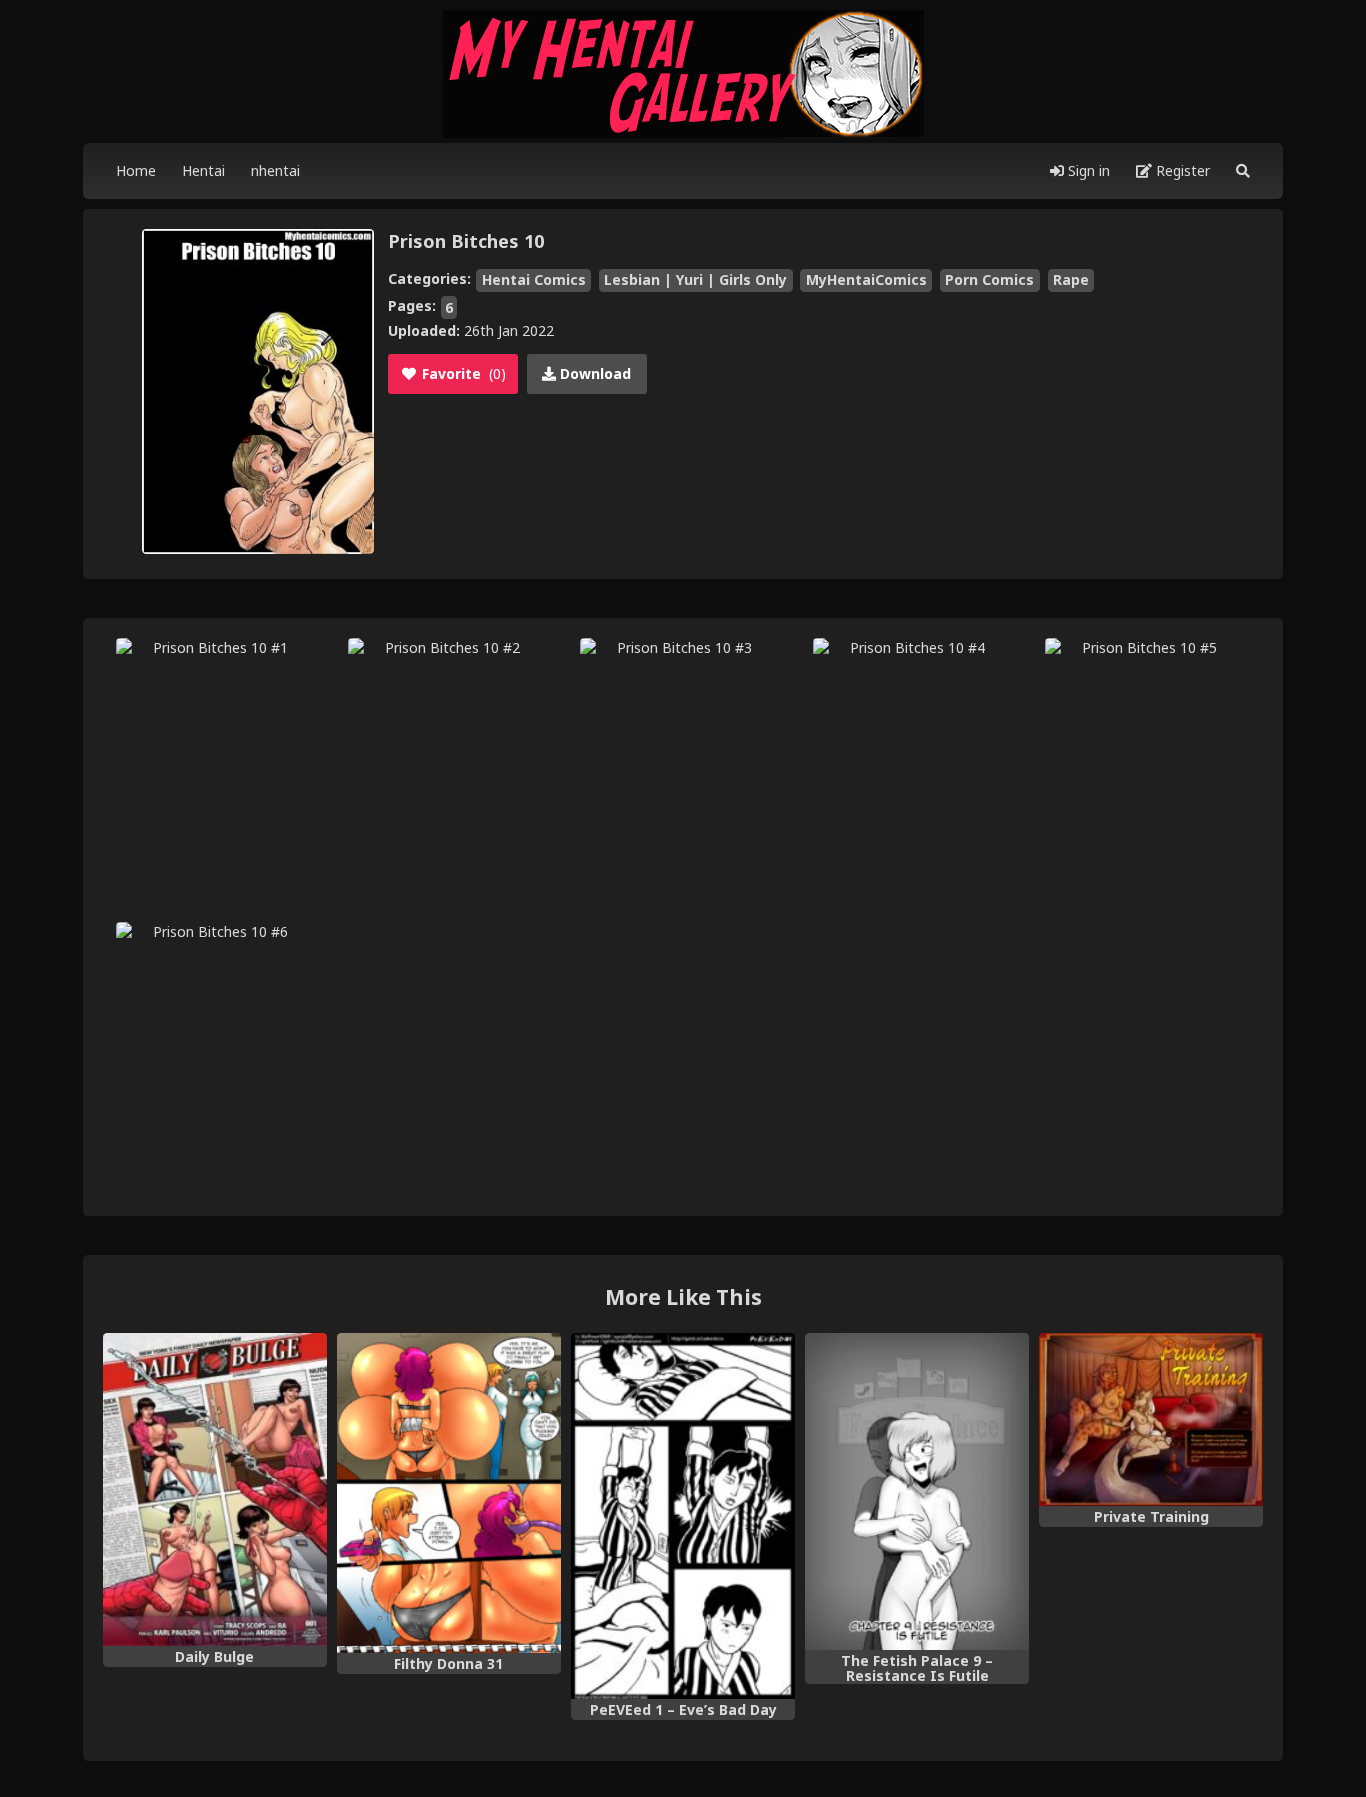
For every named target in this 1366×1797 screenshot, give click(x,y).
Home (136, 170)
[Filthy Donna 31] (449, 1493)
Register (1181, 170)
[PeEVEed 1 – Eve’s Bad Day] (683, 1516)
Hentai (203, 170)
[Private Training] (1151, 1419)
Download (593, 373)
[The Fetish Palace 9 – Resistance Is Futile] (917, 1491)
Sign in (1087, 170)
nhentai (275, 170)
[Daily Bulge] (215, 1490)
